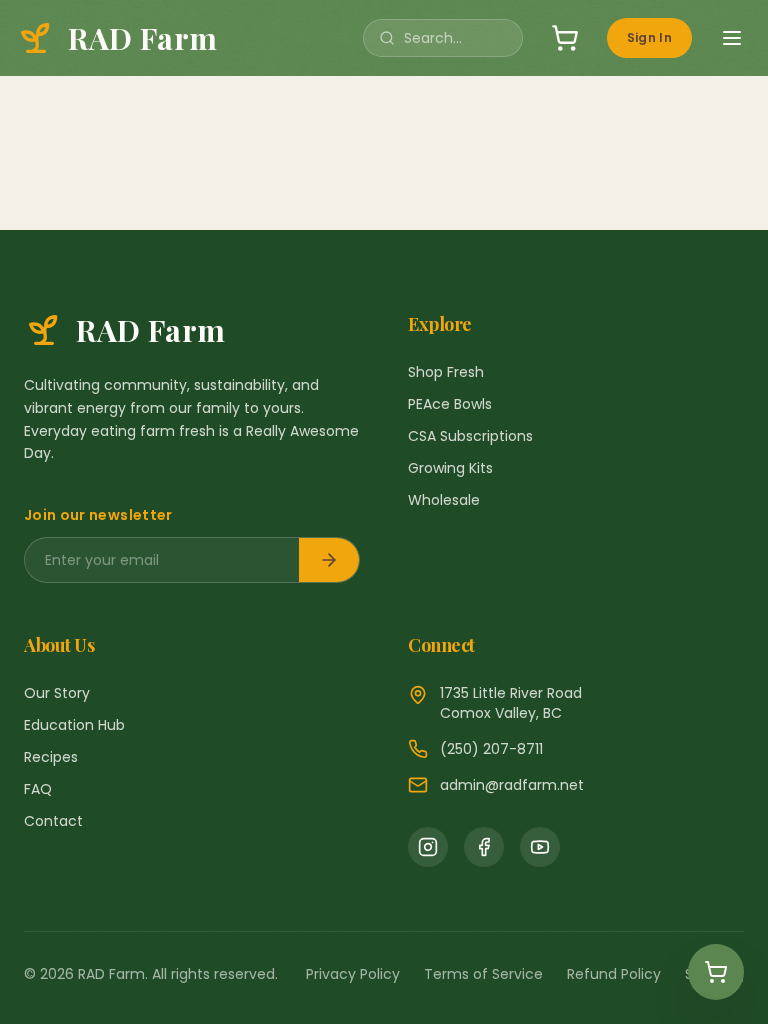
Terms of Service (483, 974)
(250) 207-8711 (491, 749)
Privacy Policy (353, 974)
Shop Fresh (446, 372)
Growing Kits (450, 468)
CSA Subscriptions (470, 436)
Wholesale (444, 500)
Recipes (51, 757)
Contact (53, 821)
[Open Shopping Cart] (716, 972)
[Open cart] (565, 38)
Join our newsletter (98, 515)
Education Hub (74, 725)
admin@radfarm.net (512, 785)
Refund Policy (614, 974)
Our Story (57, 693)
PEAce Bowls (450, 404)
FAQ (38, 789)
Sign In (649, 37)
